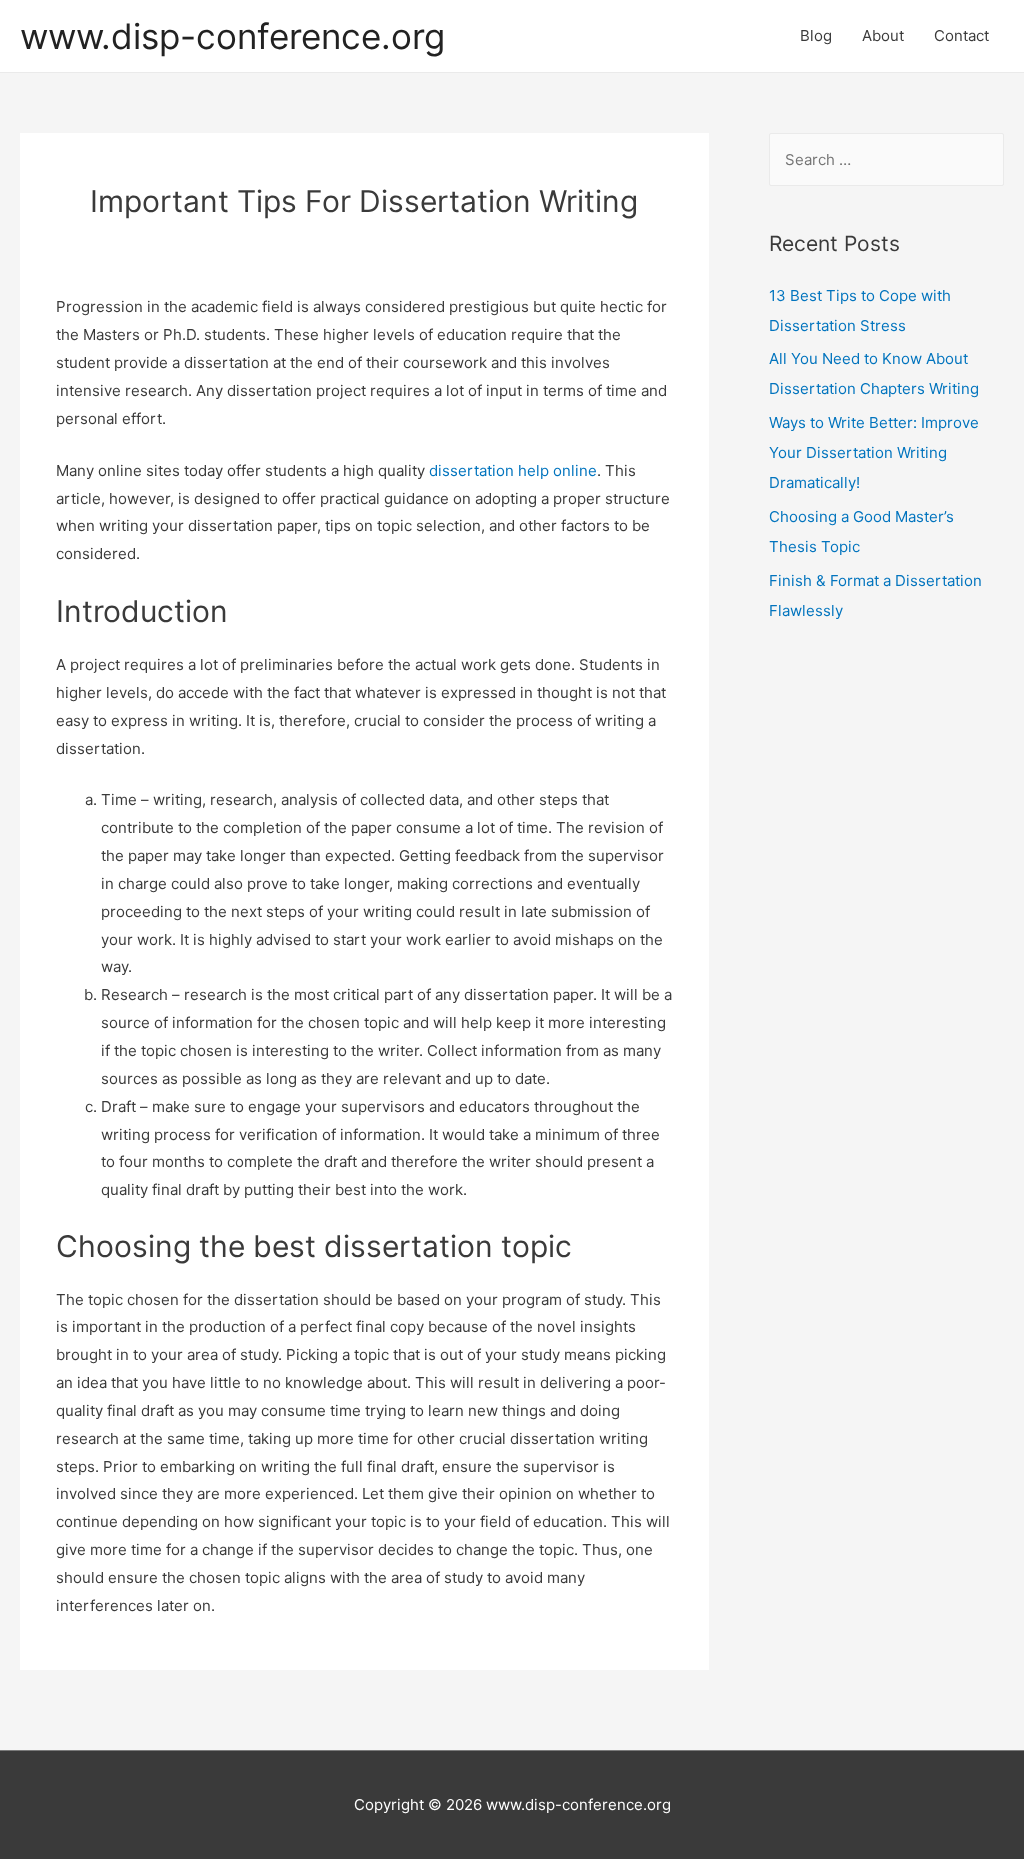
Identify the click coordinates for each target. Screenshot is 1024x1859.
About (883, 35)
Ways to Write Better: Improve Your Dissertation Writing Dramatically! (874, 452)
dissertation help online (513, 470)
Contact (961, 35)
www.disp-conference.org (232, 36)
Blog (816, 35)
